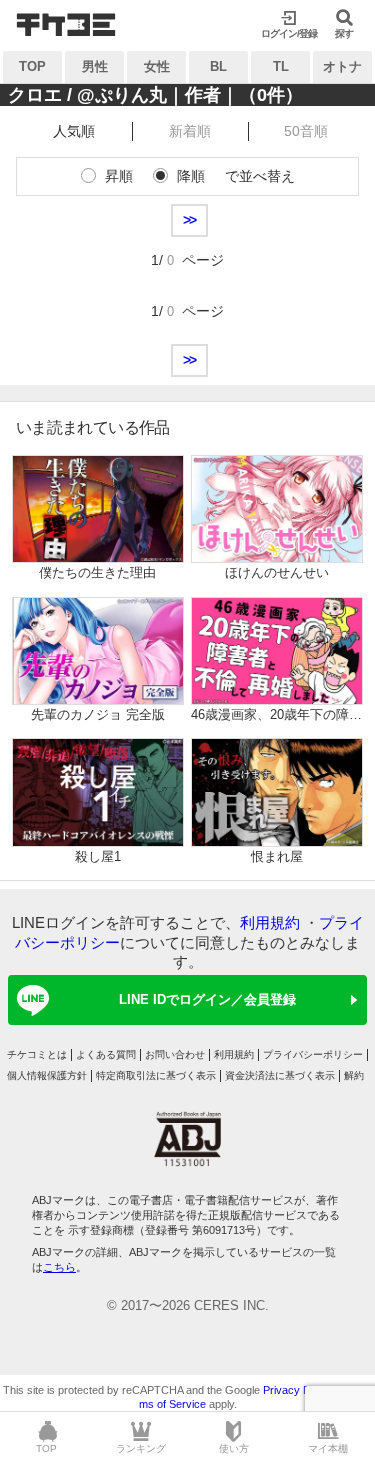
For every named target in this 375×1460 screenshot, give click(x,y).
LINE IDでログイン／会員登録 (207, 999)
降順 (191, 176)
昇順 (119, 176)
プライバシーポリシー (313, 1054)
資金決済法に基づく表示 (280, 1075)
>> (190, 220)
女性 (157, 66)
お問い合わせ (175, 1054)
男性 (95, 66)
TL (281, 66)
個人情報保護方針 (47, 1075)
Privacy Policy (297, 1390)
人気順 (74, 131)
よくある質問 (106, 1054)
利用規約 (270, 922)
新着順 (190, 131)
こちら (59, 1267)
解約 (354, 1075)
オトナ (342, 66)
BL (218, 66)
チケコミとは (37, 1054)
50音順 (306, 131)
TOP (32, 66)
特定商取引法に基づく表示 (156, 1075)
